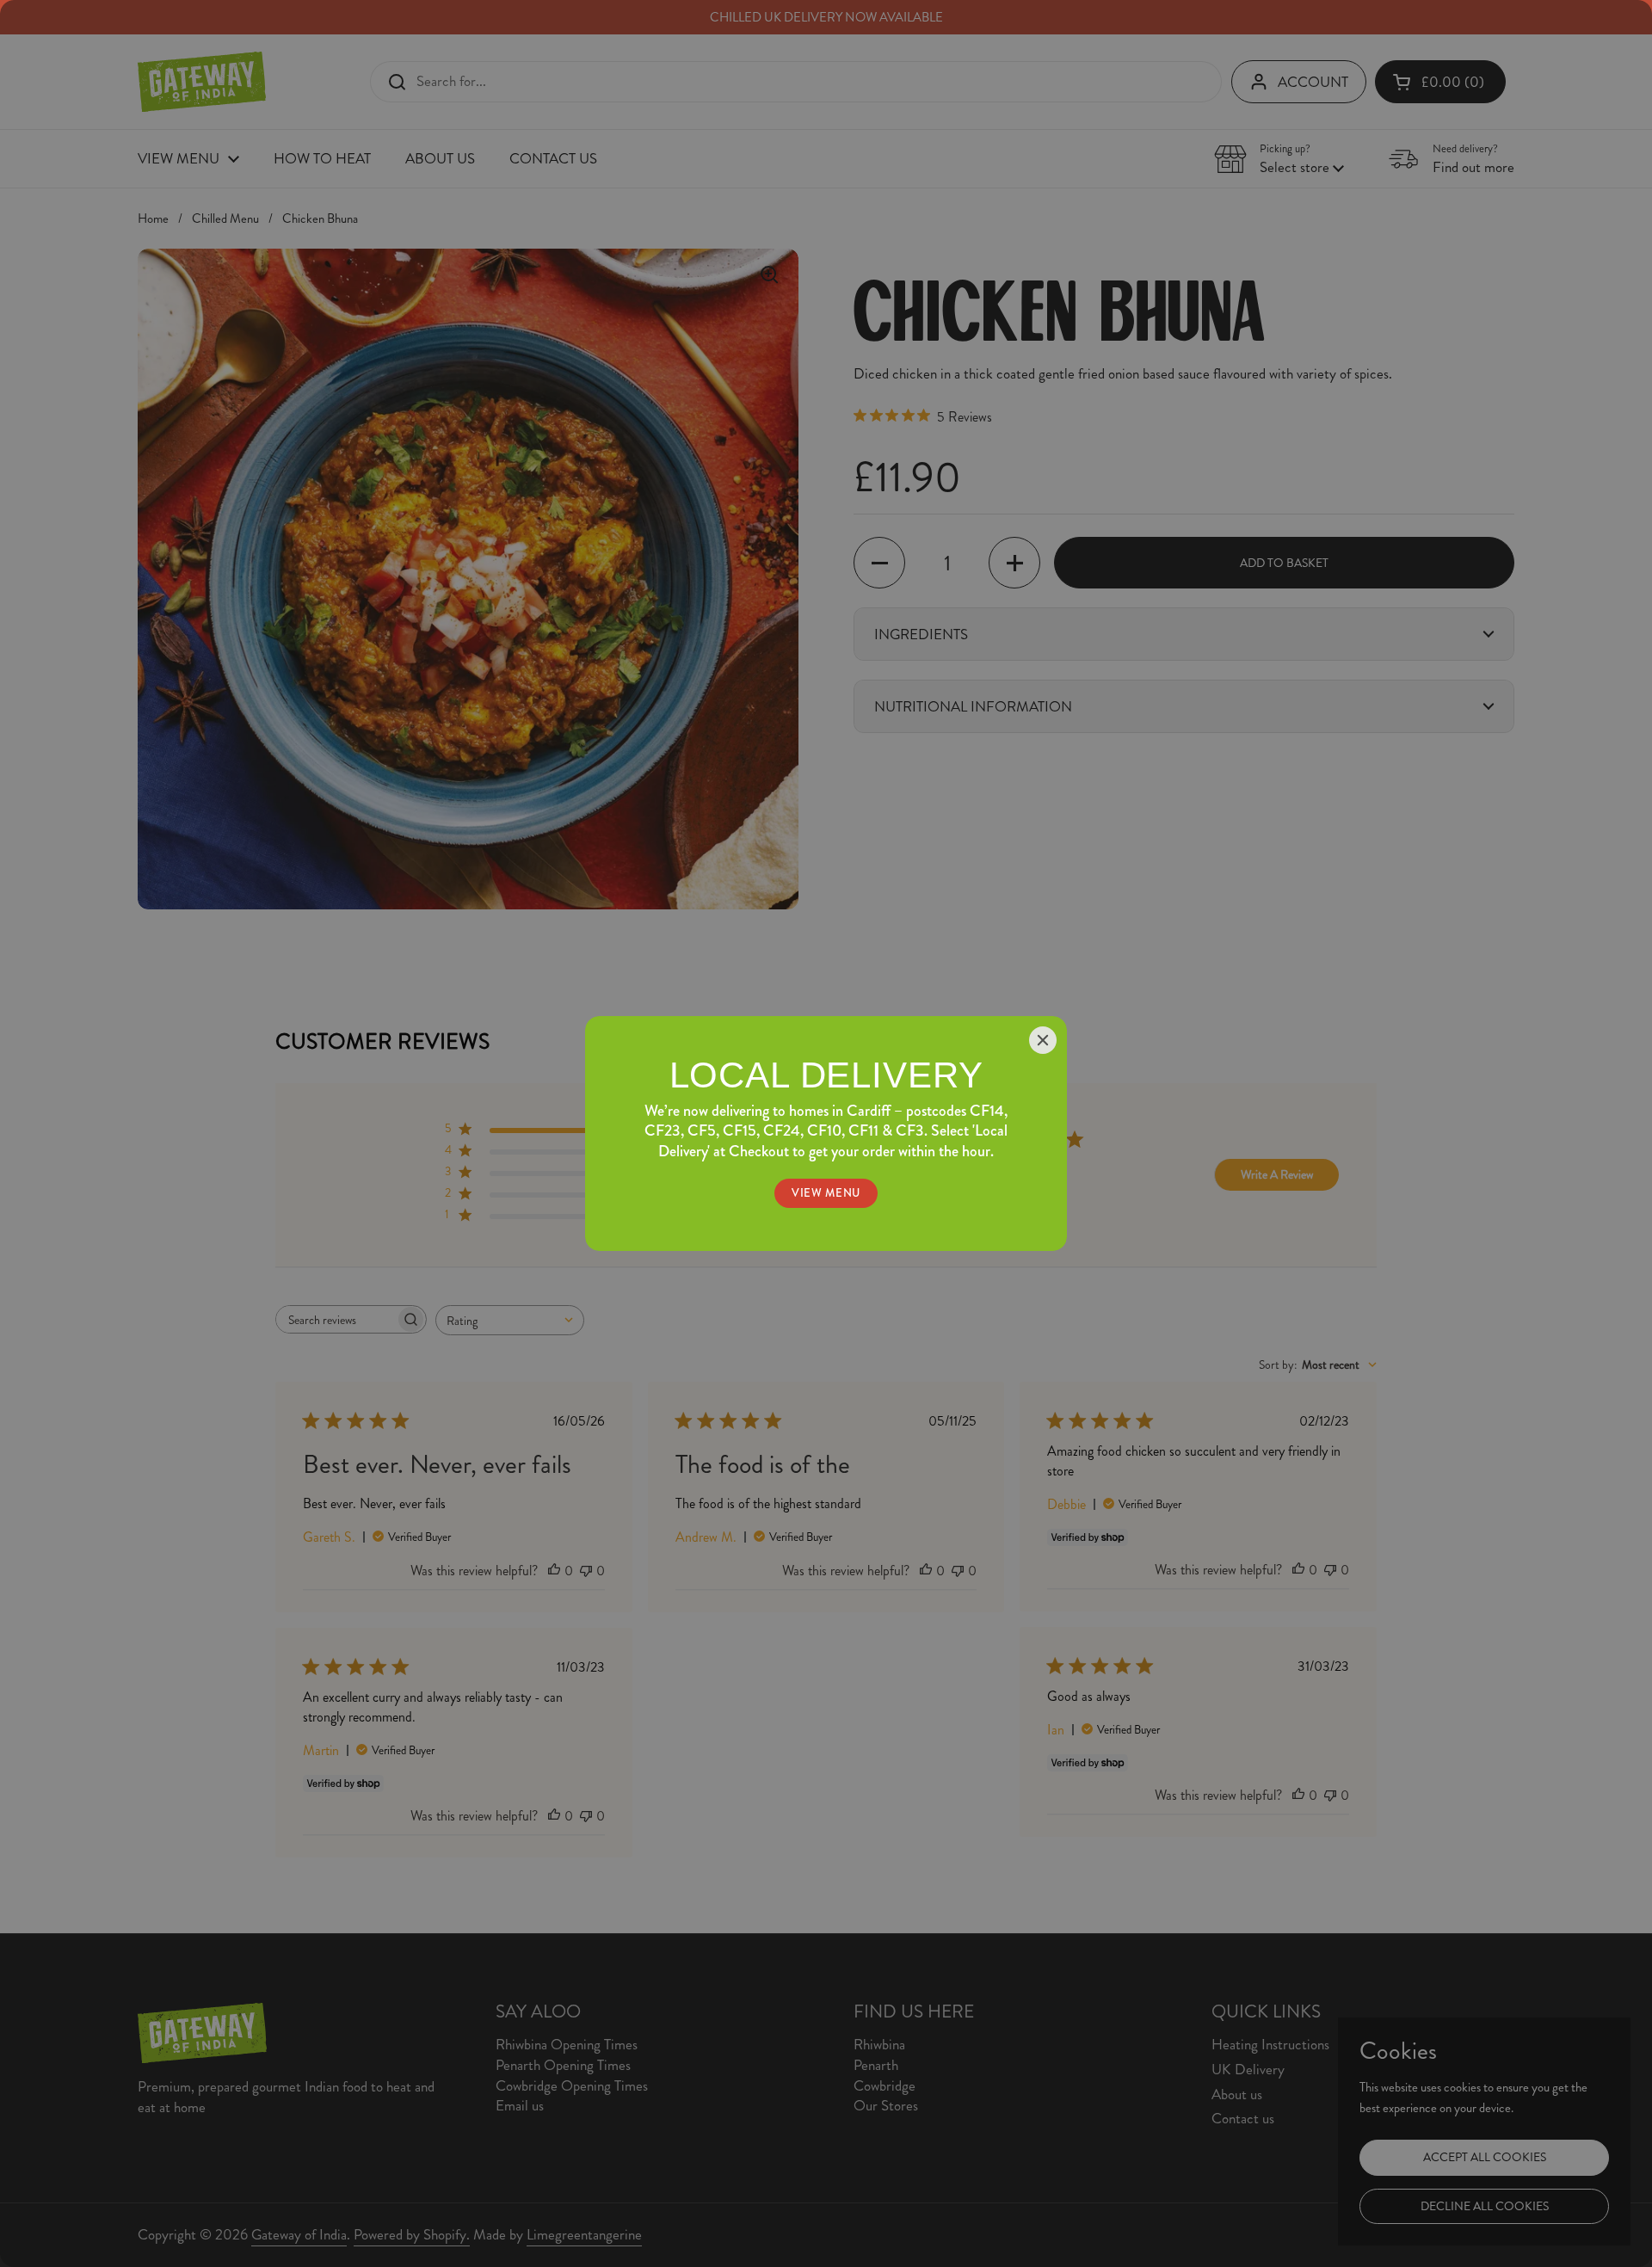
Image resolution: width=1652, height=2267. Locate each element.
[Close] (1043, 1040)
